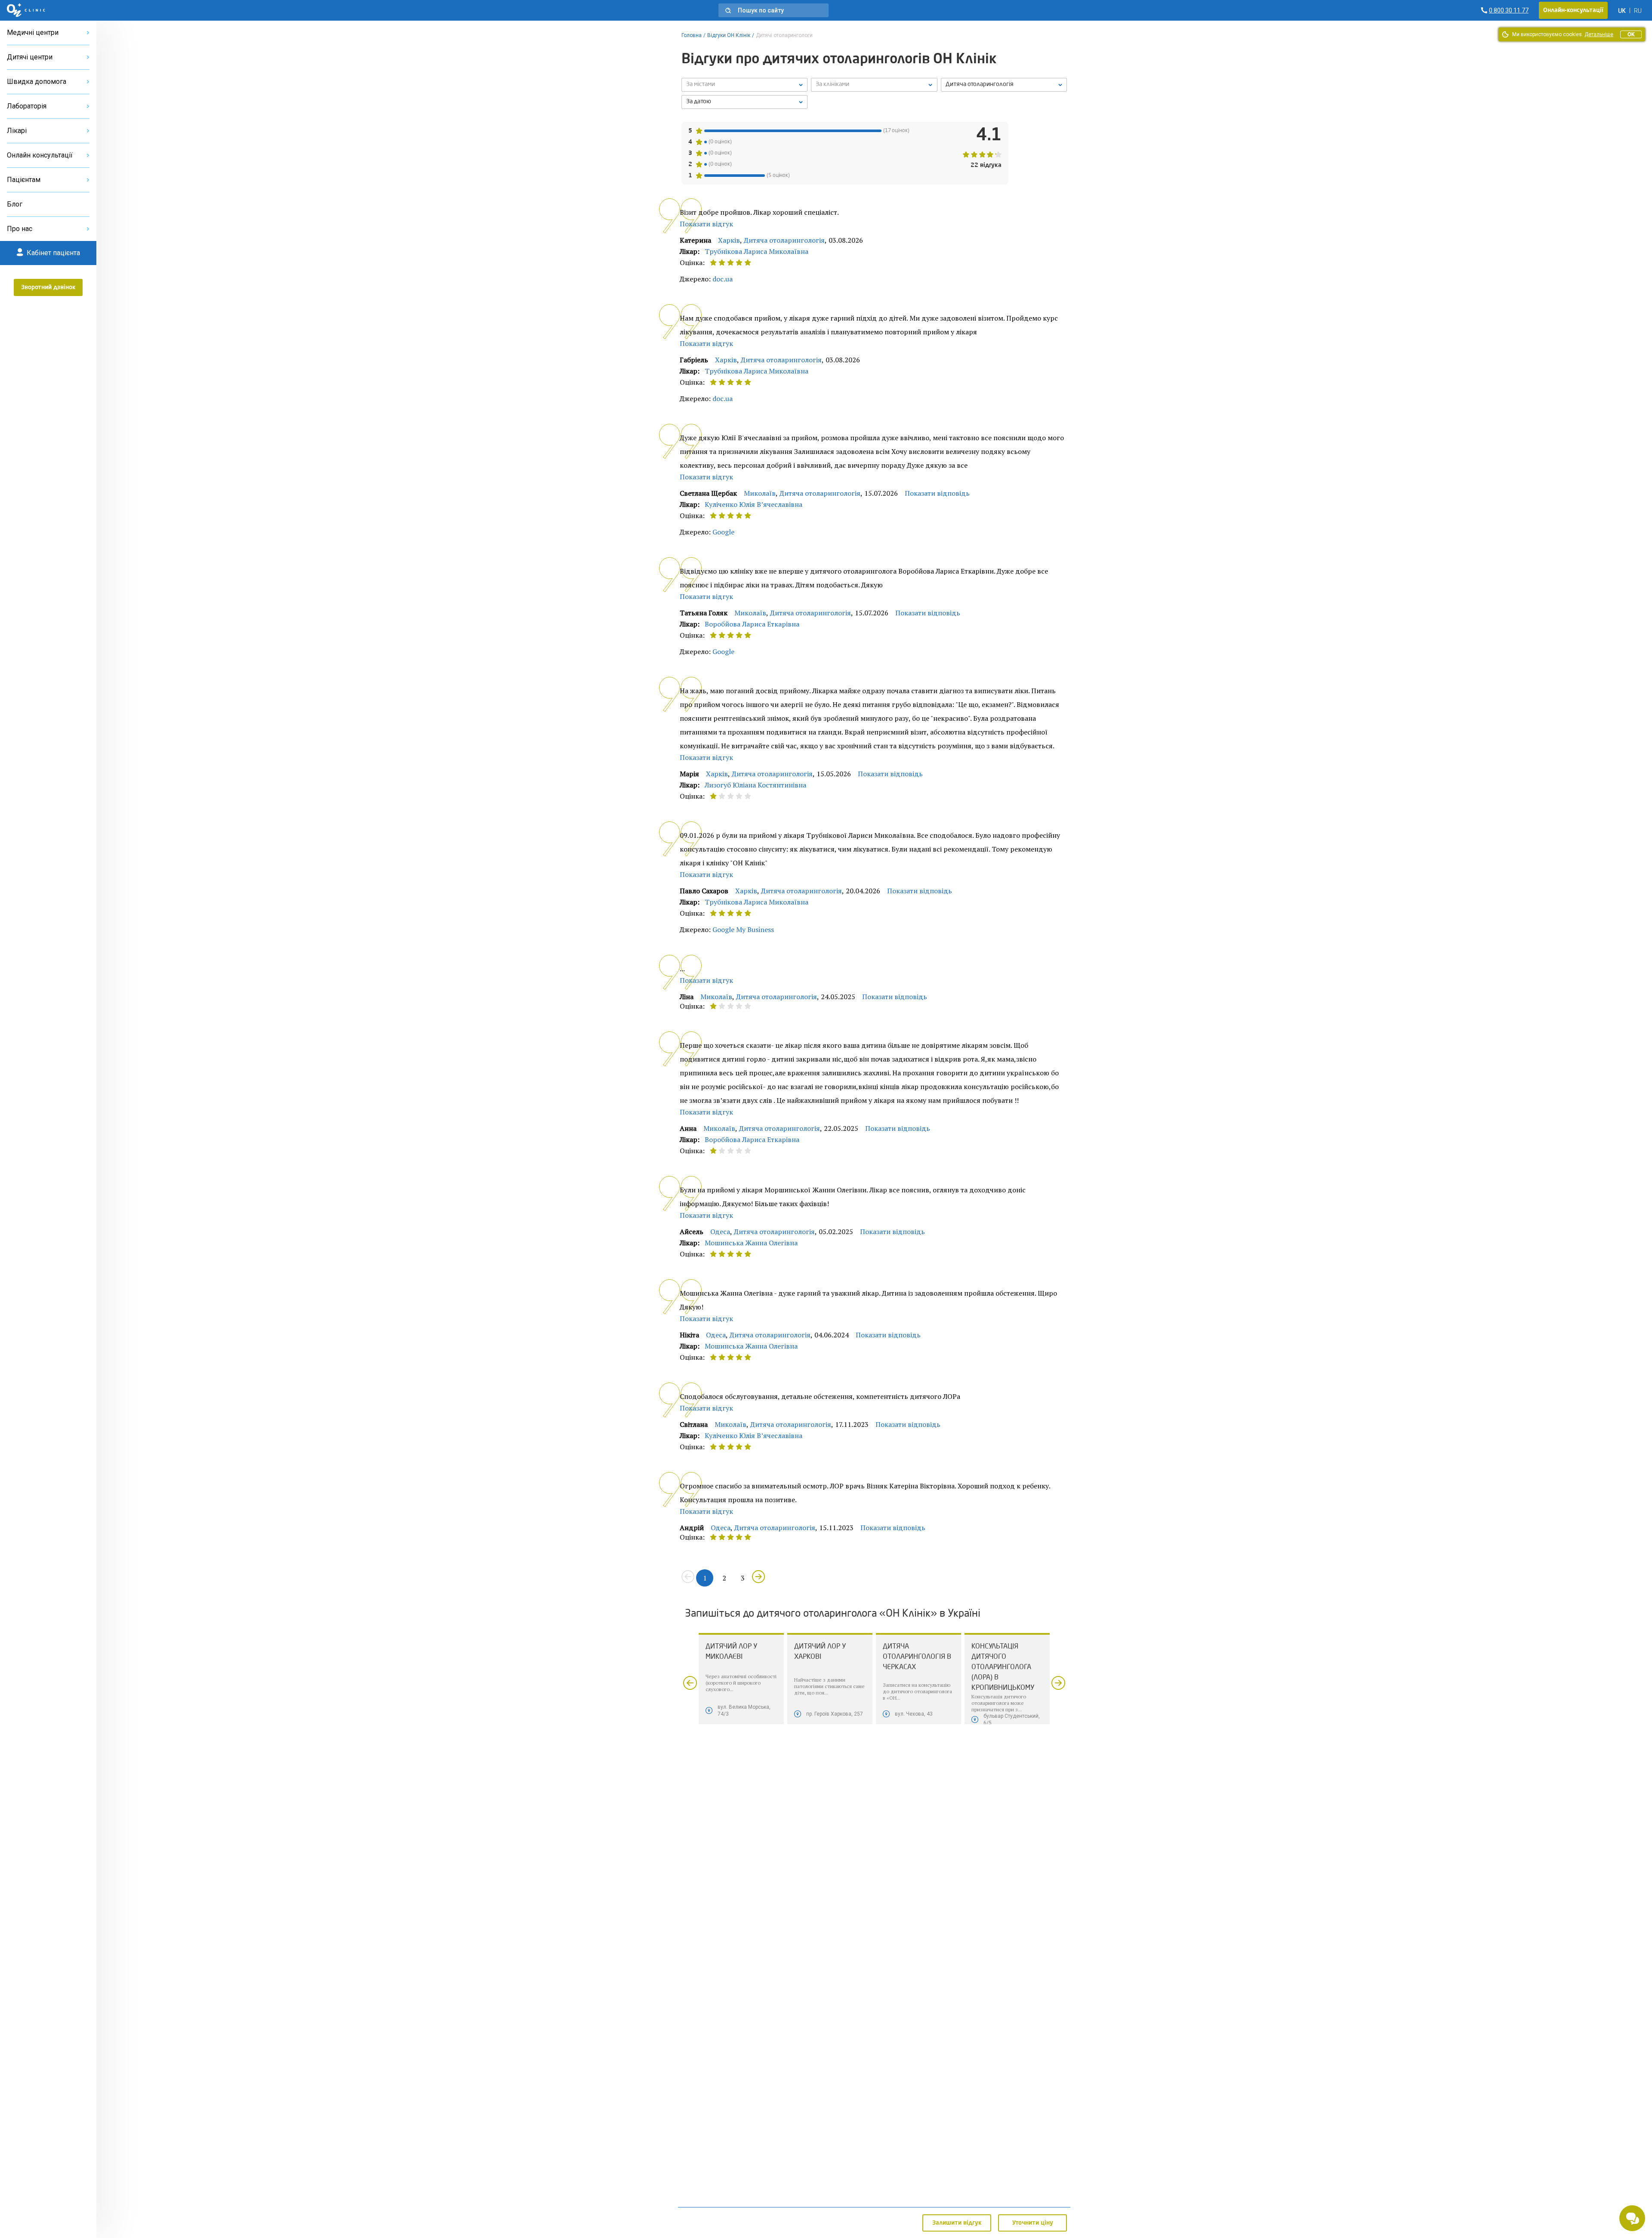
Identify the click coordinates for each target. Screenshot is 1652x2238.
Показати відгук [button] (706, 224)
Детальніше (1599, 34)
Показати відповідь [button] (937, 493)
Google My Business (743, 929)
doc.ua (723, 279)
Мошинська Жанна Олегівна (751, 1243)
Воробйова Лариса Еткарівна (752, 624)
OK (1631, 34)
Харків (729, 240)
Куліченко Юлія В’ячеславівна (754, 504)
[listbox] (744, 85)
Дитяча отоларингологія (784, 240)
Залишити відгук (957, 2223)
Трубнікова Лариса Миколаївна (757, 251)
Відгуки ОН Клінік (729, 35)
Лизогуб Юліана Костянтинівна (755, 785)
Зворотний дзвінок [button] (48, 287)
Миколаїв (760, 493)
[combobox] (1004, 85)
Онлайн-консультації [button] (1573, 10)
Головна (692, 35)
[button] (774, 10)
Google (723, 532)
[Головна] (26, 10)
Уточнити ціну (1033, 2223)
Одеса (720, 1232)
